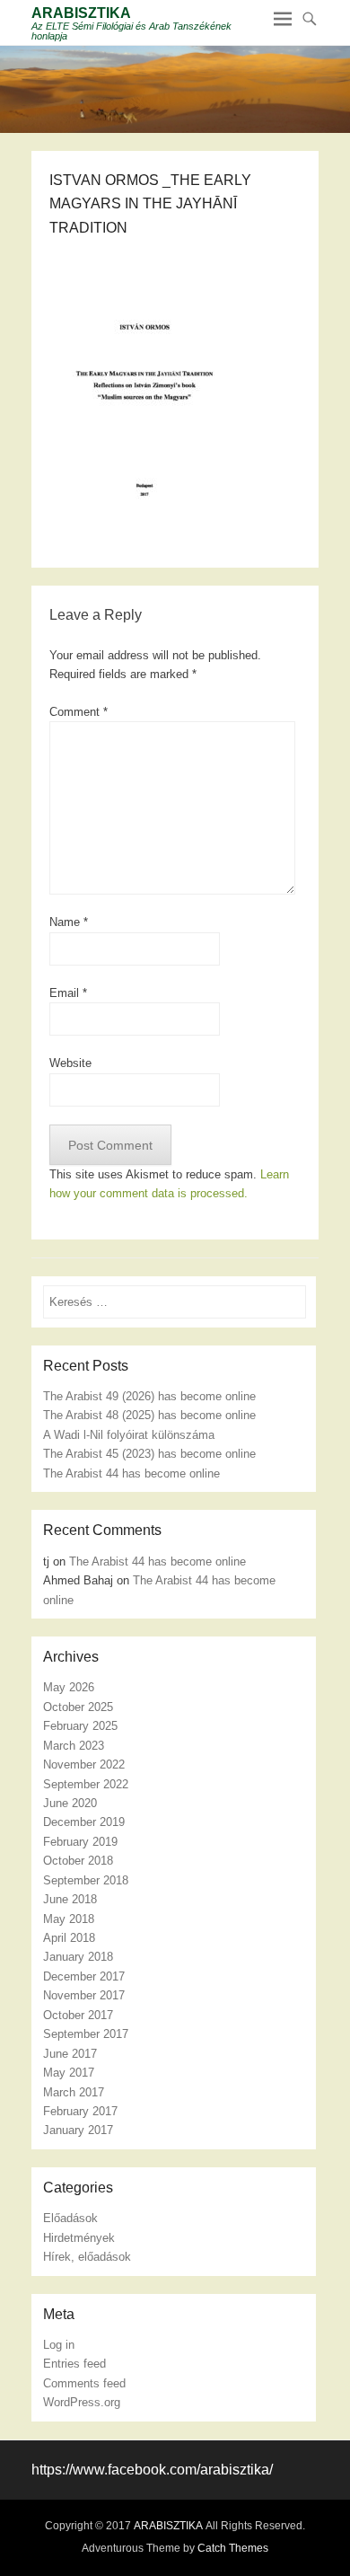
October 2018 (78, 1861)
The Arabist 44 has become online (131, 1473)
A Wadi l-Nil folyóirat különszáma (129, 1435)
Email (68, 993)
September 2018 (86, 1880)
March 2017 (74, 2092)
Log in (59, 2345)
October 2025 (78, 1707)
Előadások (70, 2218)
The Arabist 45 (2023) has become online (149, 1454)
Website (70, 1063)
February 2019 (80, 1842)
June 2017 (70, 2054)
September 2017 (86, 2034)
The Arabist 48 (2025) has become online (149, 1415)
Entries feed (74, 2364)
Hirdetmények (79, 2238)
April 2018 (69, 1938)
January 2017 (78, 2130)
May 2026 (69, 1687)
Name (69, 922)
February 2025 (80, 1726)
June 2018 (70, 1899)
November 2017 (84, 1995)
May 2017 (69, 2073)
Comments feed (84, 2383)
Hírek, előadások (87, 2257)
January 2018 (78, 1957)
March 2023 (74, 1746)
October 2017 (78, 2015)
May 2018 (69, 1919)
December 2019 (84, 1822)
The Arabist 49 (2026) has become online (149, 1396)
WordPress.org (82, 2402)
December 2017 (84, 1976)
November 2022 (84, 1764)
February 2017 (80, 2111)
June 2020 (70, 1803)
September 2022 (86, 1784)
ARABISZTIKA (81, 13)
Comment (79, 712)
